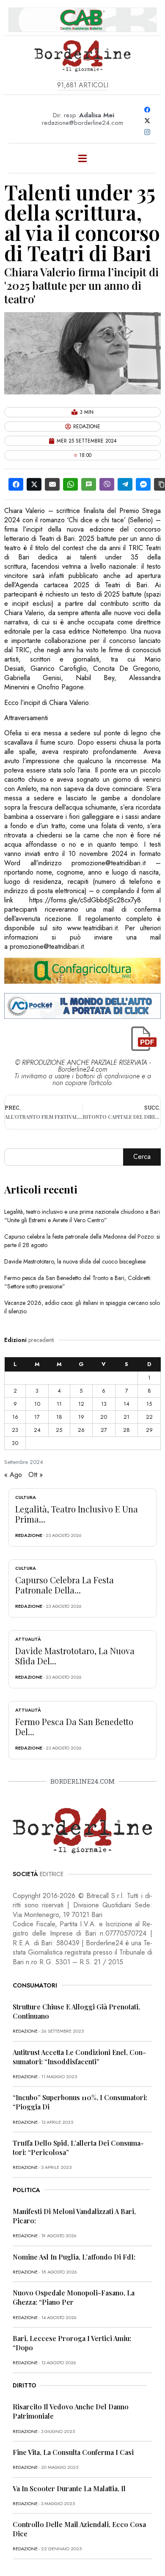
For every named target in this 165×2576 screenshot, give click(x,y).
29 (149, 1430)
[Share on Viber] (107, 484)
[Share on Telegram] (125, 484)
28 (126, 1430)
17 (37, 1417)
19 (81, 1417)
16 (15, 1417)
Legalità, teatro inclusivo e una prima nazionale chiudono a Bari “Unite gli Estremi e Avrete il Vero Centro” (82, 1216)
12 (81, 1404)
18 (59, 1417)
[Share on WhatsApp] (70, 484)
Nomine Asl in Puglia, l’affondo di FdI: (74, 2257)
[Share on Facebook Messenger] (143, 484)
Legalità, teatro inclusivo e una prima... (77, 1514)
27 (104, 1430)
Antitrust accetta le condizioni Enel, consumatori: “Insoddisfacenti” (79, 2057)
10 (37, 1404)
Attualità (28, 1639)
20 (104, 1417)
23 (15, 1430)
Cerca (142, 1157)
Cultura (26, 1497)
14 (126, 1404)
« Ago (13, 1475)
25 (59, 1430)
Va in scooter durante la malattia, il (69, 2488)
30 (15, 1443)
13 (104, 1404)
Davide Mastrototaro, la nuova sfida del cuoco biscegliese (75, 1261)
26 (81, 1430)
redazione (29, 1535)
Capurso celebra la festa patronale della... (65, 1585)
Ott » (36, 1475)
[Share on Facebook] (16, 484)
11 (59, 1404)
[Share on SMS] (89, 484)
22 (149, 1417)
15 (149, 1404)
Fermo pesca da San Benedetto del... (74, 1727)
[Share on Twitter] (34, 484)
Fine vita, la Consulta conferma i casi (73, 2452)
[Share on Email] (52, 484)
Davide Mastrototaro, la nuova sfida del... (75, 1656)
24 (37, 1430)
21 (126, 1417)
